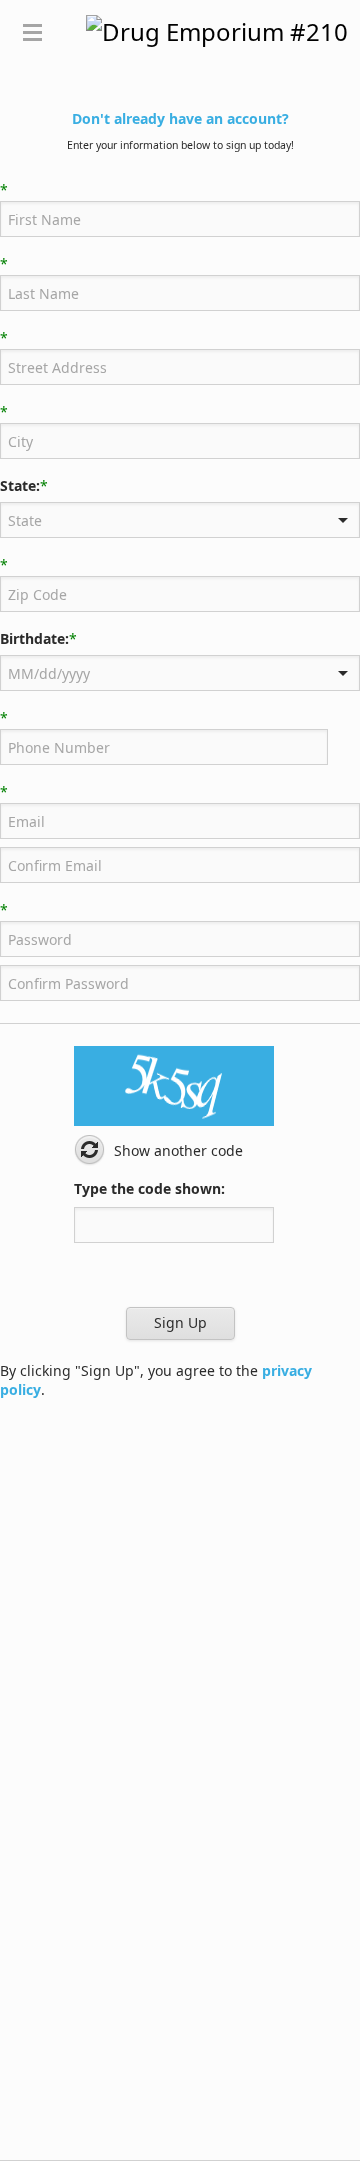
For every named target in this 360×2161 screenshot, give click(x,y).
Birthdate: (34, 639)
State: (20, 486)
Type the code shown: (149, 1188)
